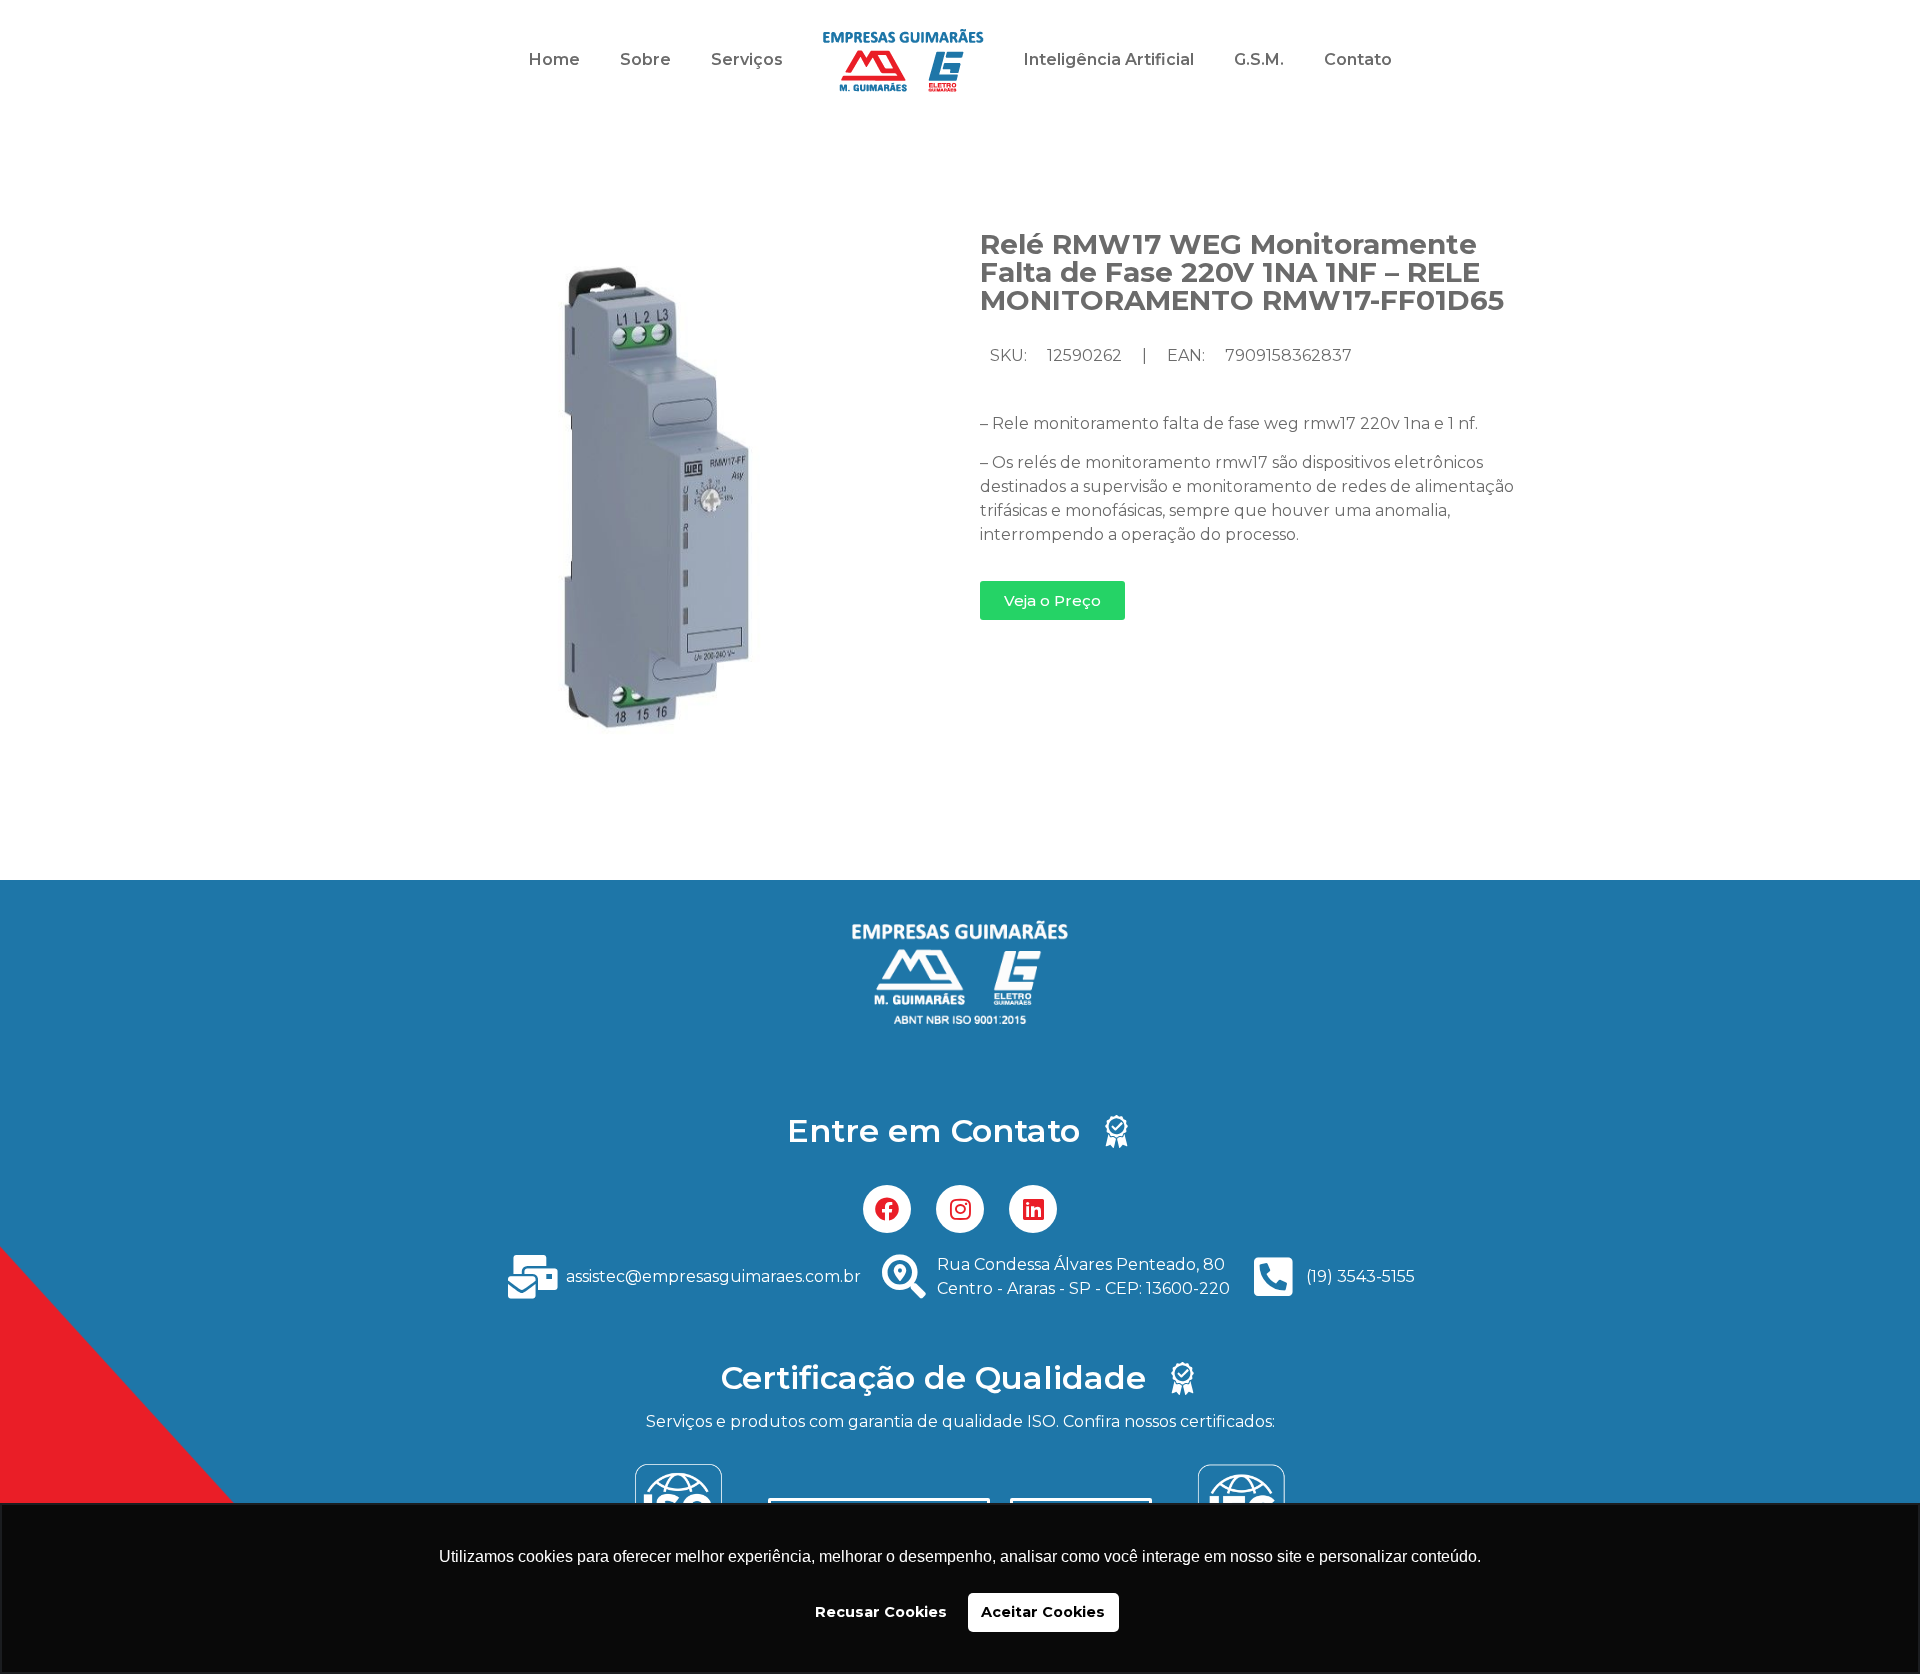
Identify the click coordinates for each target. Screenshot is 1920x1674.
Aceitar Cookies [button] (1043, 1612)
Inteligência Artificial (1109, 59)
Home (554, 59)
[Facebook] (887, 1209)
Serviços (747, 59)
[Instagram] (960, 1209)
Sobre (645, 59)
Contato (1358, 59)
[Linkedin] (1033, 1209)
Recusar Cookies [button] (881, 1612)
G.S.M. (1259, 59)
